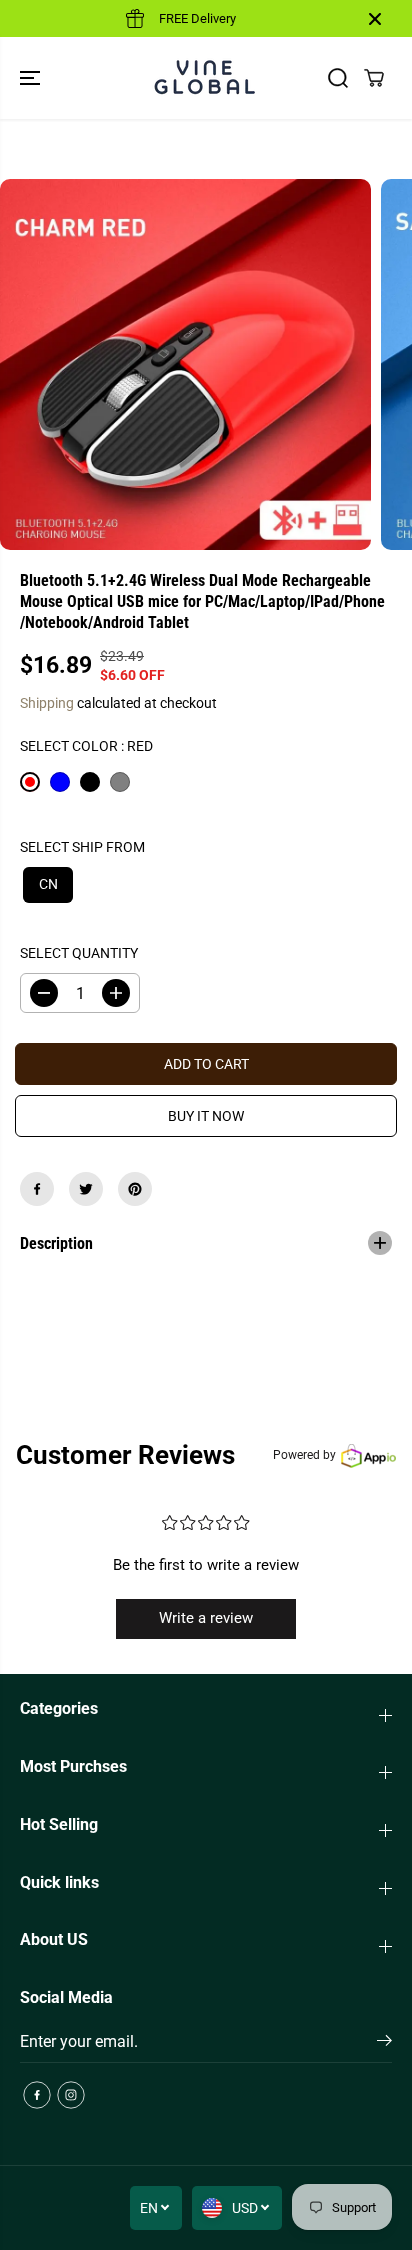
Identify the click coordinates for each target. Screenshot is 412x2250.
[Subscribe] (384, 2044)
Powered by (304, 1455)
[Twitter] (86, 1189)
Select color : (86, 746)
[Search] (338, 78)
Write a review (206, 1618)
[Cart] (374, 78)
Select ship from (82, 847)
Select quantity (79, 953)
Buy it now (206, 1116)
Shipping (47, 703)
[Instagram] (71, 2095)
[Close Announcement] (375, 19)
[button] (32, 78)
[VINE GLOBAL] (206, 78)
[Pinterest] (135, 1189)
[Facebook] (37, 1189)
